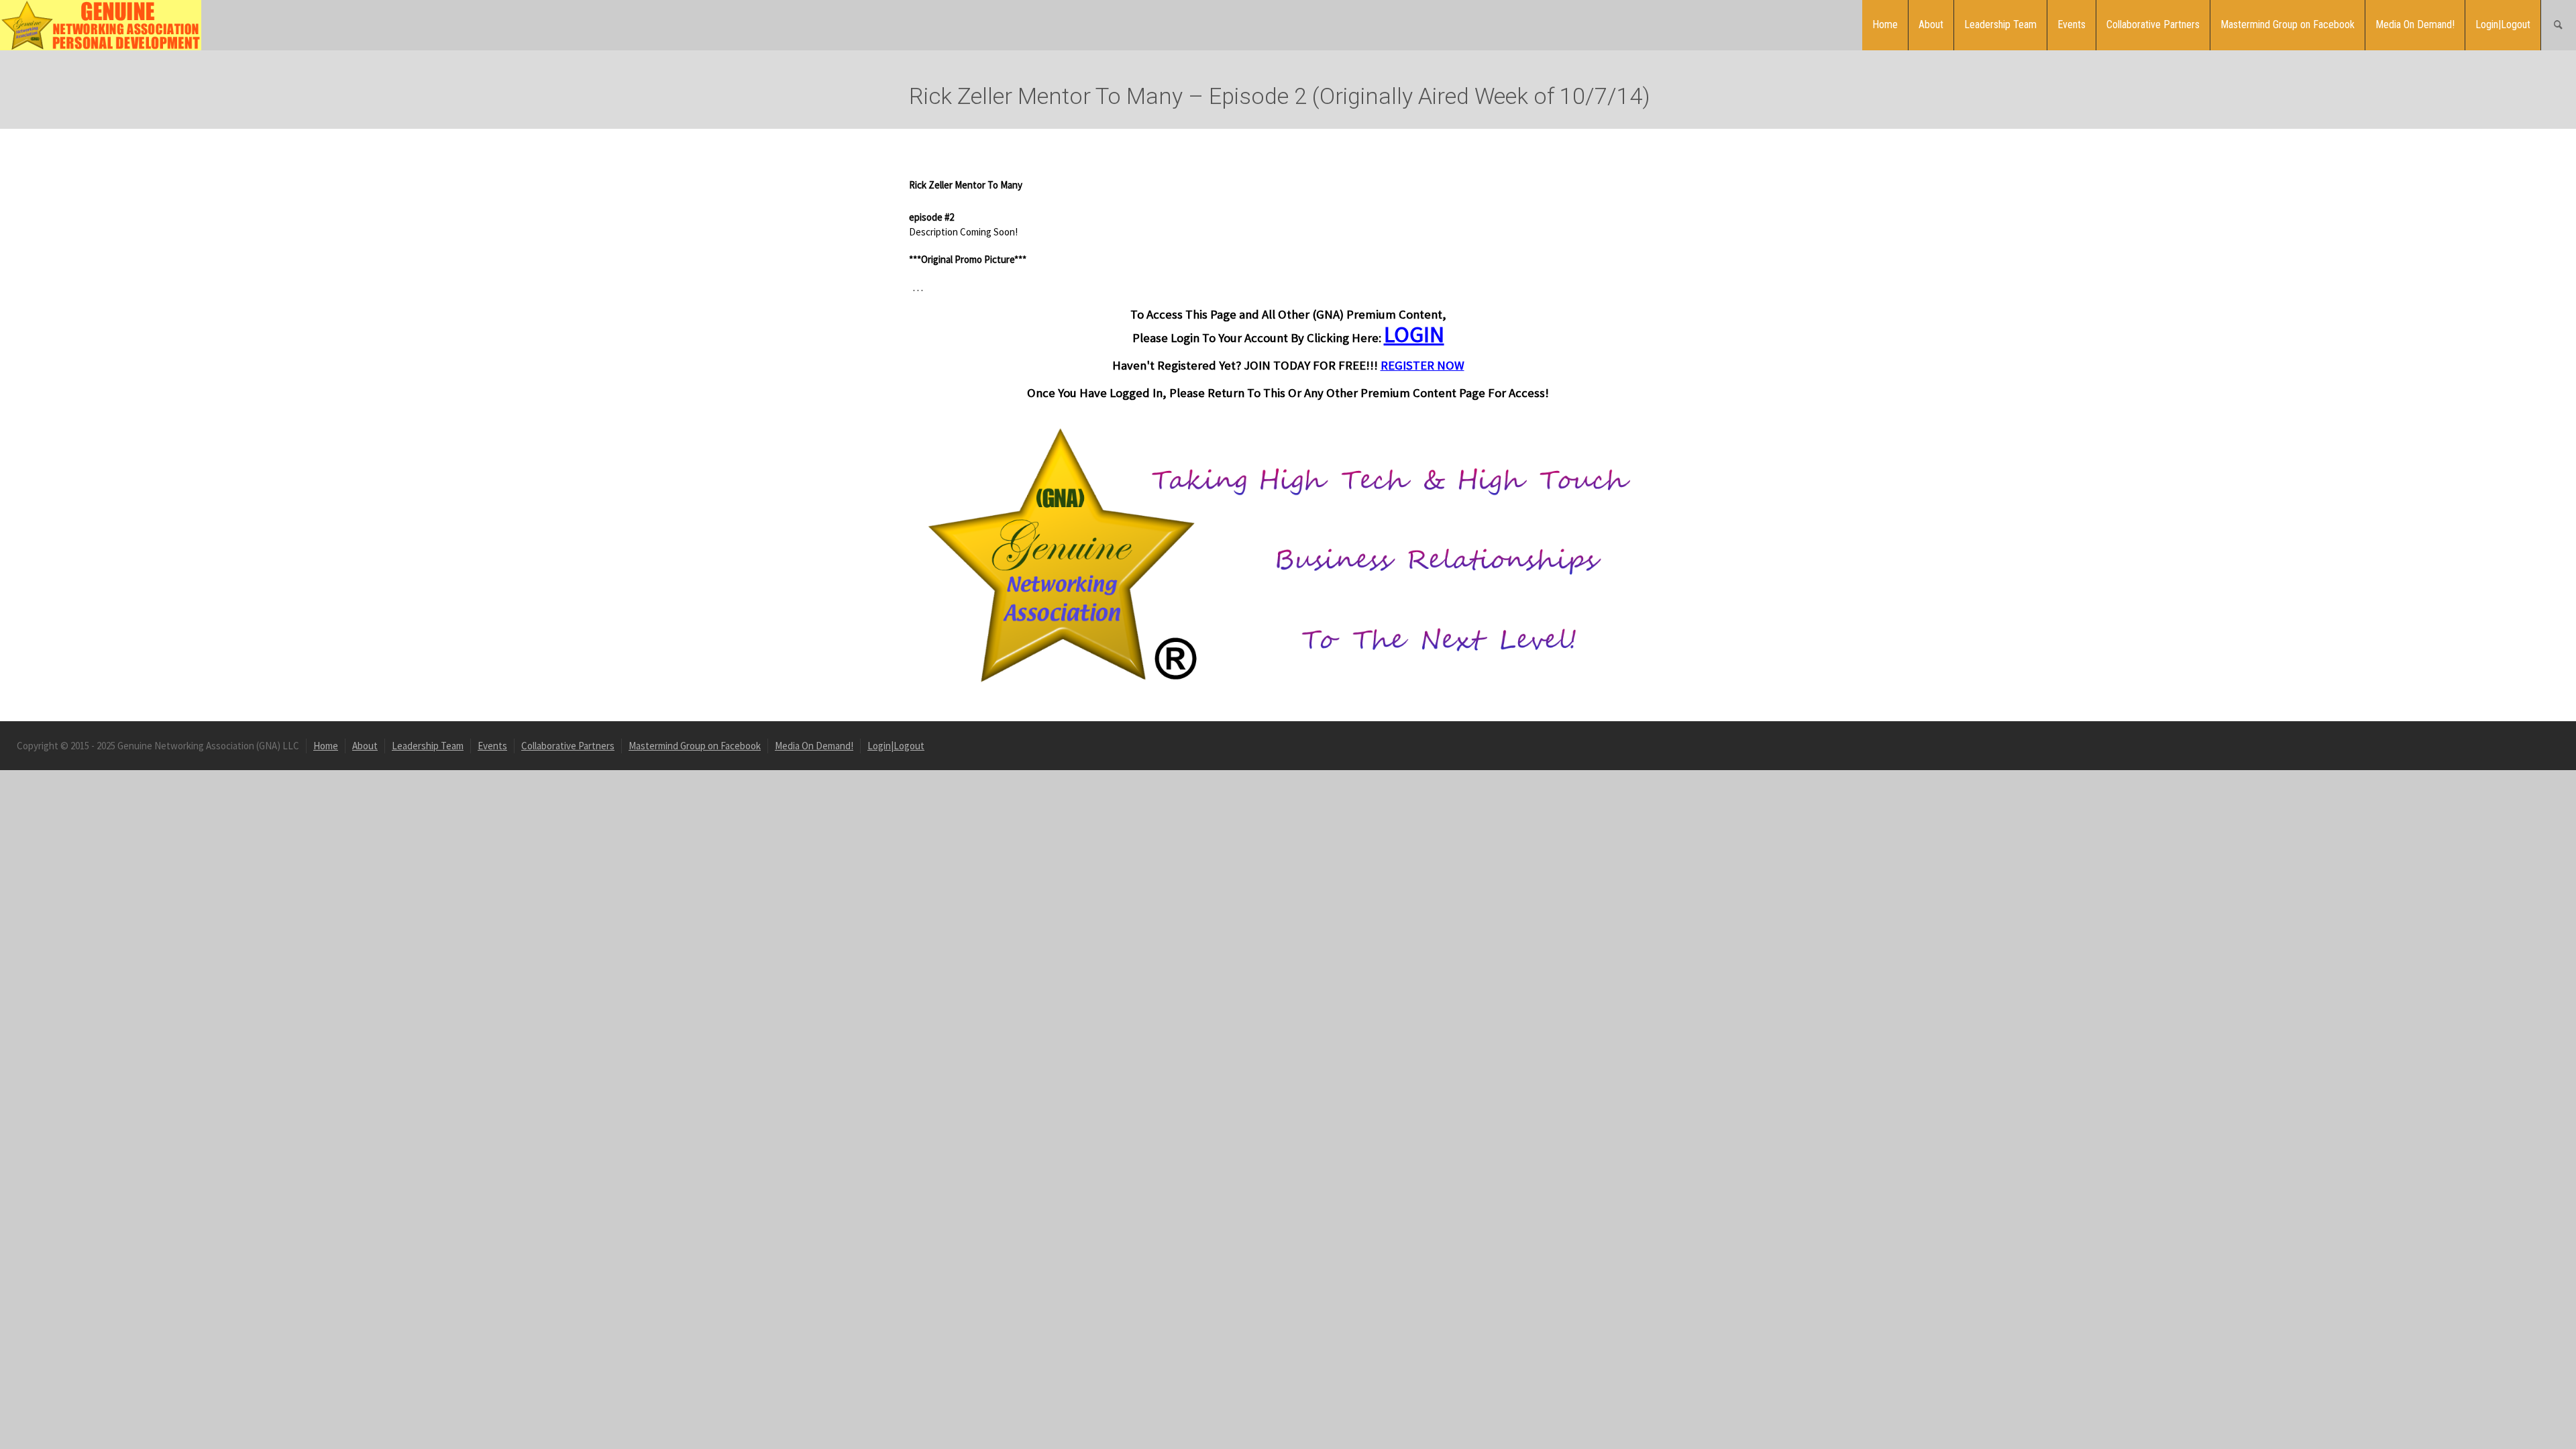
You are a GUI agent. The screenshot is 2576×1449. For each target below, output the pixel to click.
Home (1885, 24)
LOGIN (1414, 334)
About (1931, 24)
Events (2072, 24)
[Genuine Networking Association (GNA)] (101, 24)
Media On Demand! (2415, 24)
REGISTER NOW (1423, 365)
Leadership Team (2000, 24)
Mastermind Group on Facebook (2288, 24)
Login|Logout (2503, 24)
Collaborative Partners (2153, 24)
